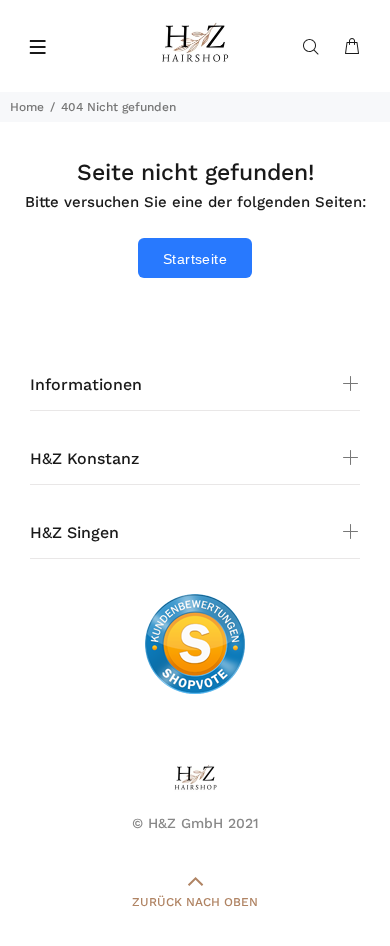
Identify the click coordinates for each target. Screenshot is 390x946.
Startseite (195, 259)
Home (27, 107)
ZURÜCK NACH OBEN (195, 902)
